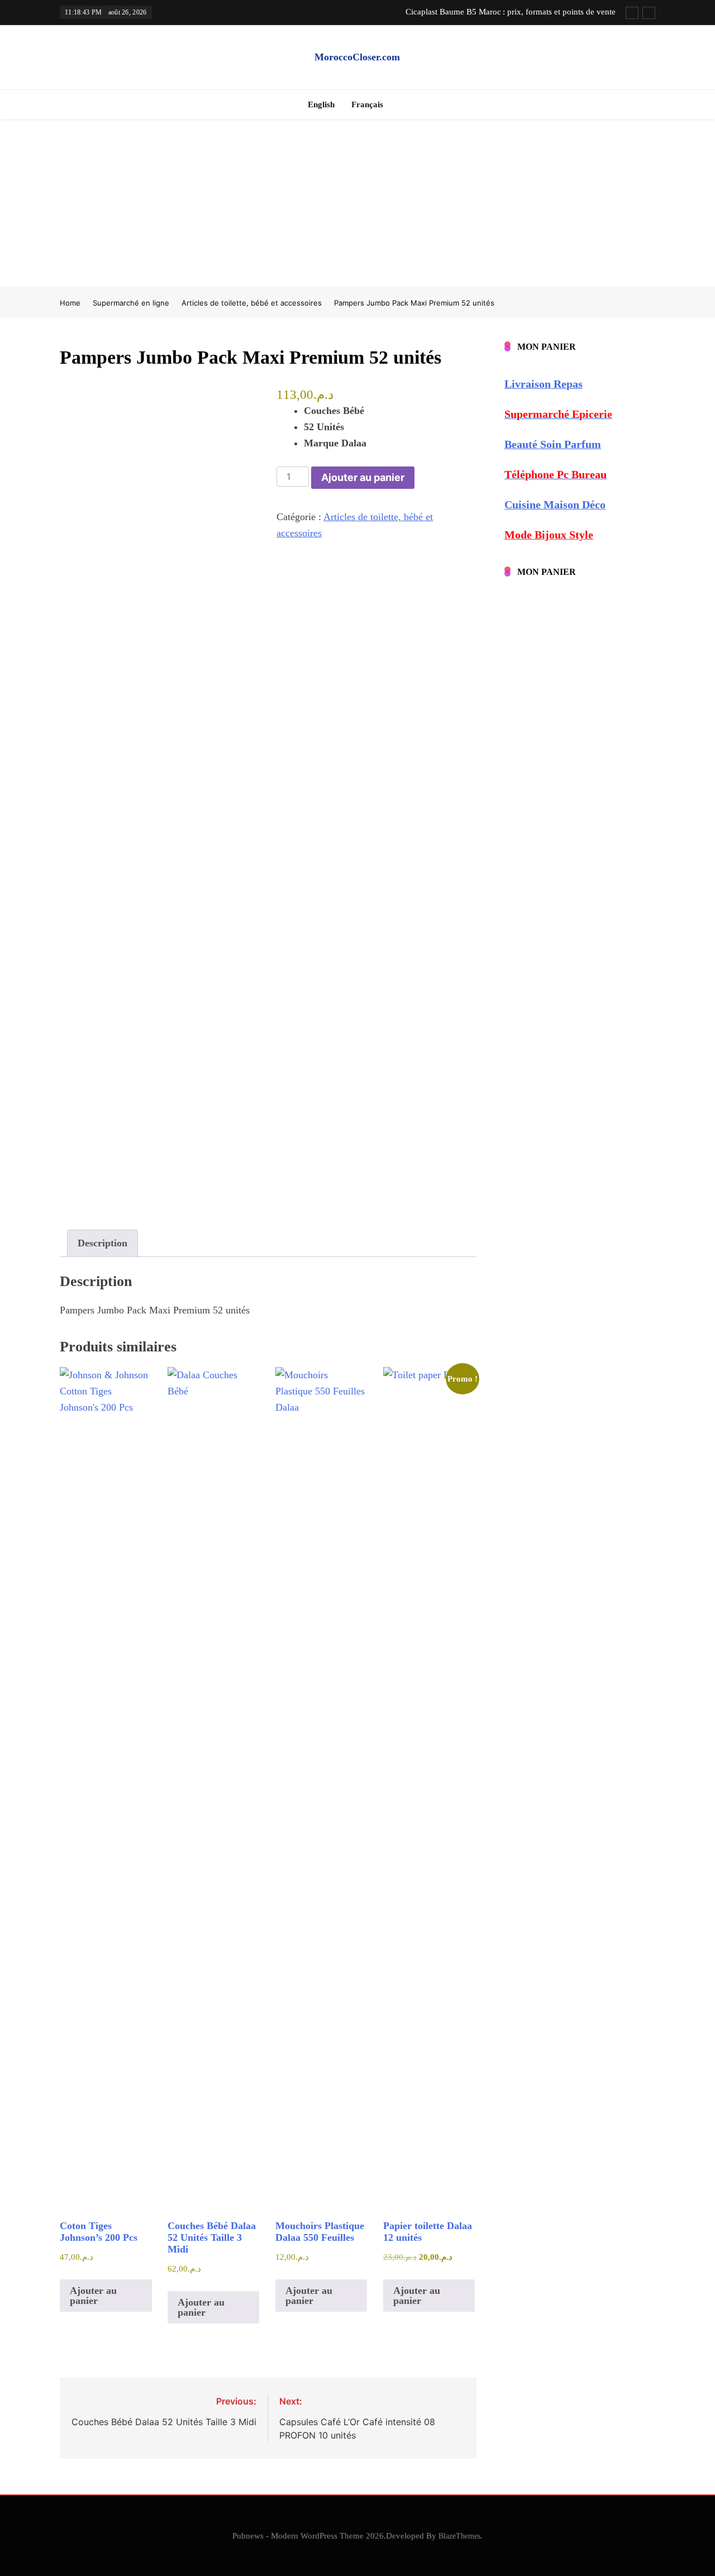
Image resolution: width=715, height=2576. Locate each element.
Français (367, 104)
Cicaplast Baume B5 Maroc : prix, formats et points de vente (511, 12)
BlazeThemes (459, 2536)
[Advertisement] (357, 203)
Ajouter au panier (363, 477)
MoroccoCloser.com (357, 57)
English (321, 104)
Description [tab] (103, 1243)
